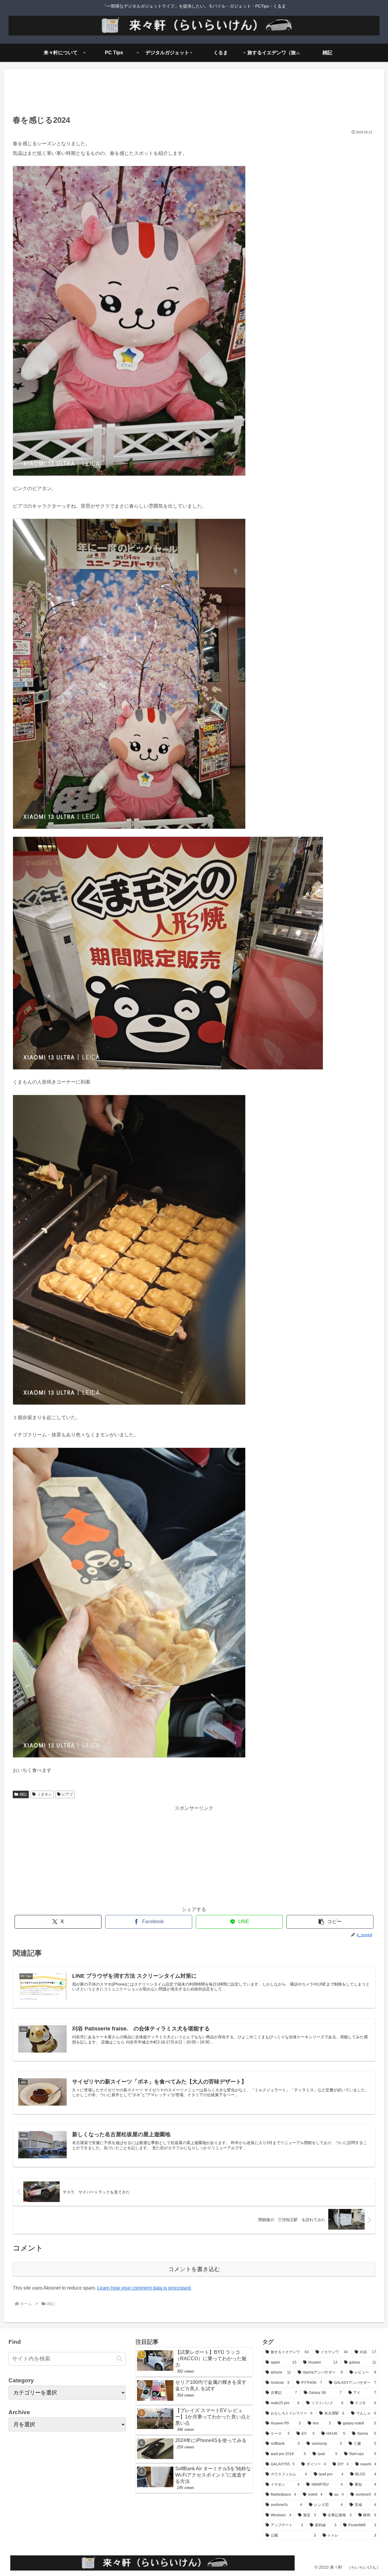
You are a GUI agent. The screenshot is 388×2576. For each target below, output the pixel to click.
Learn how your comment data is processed (144, 2288)
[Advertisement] (194, 94)
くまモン (45, 1794)
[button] (330, 1922)
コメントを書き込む (194, 2269)
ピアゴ (67, 1794)
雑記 (23, 1794)
